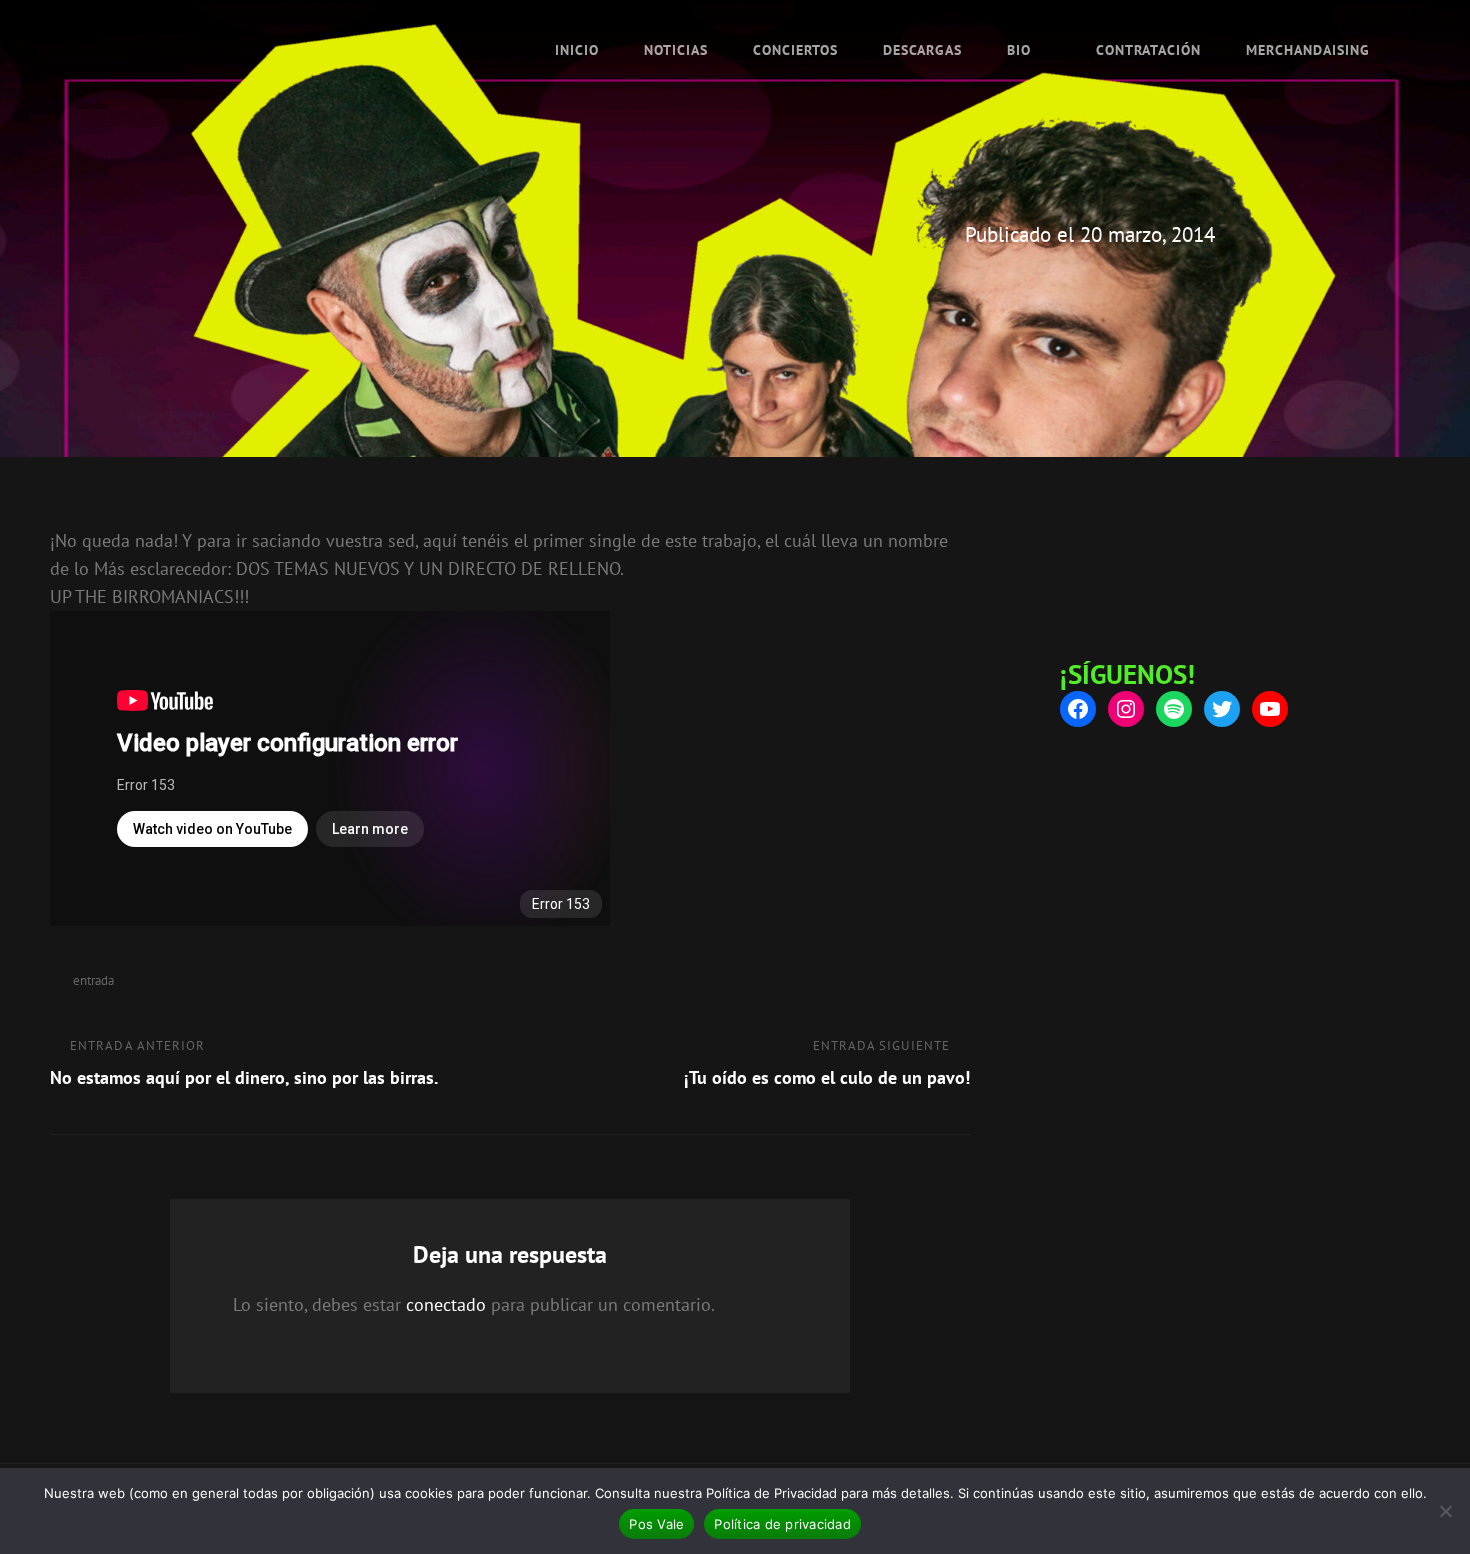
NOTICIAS (676, 50)
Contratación (1148, 50)
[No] (1445, 1511)
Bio (1019, 50)
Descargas (922, 50)
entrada (93, 980)
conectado (446, 1304)
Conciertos (795, 50)
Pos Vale (656, 1524)
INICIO (577, 50)
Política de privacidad (782, 1524)
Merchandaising (1308, 50)
